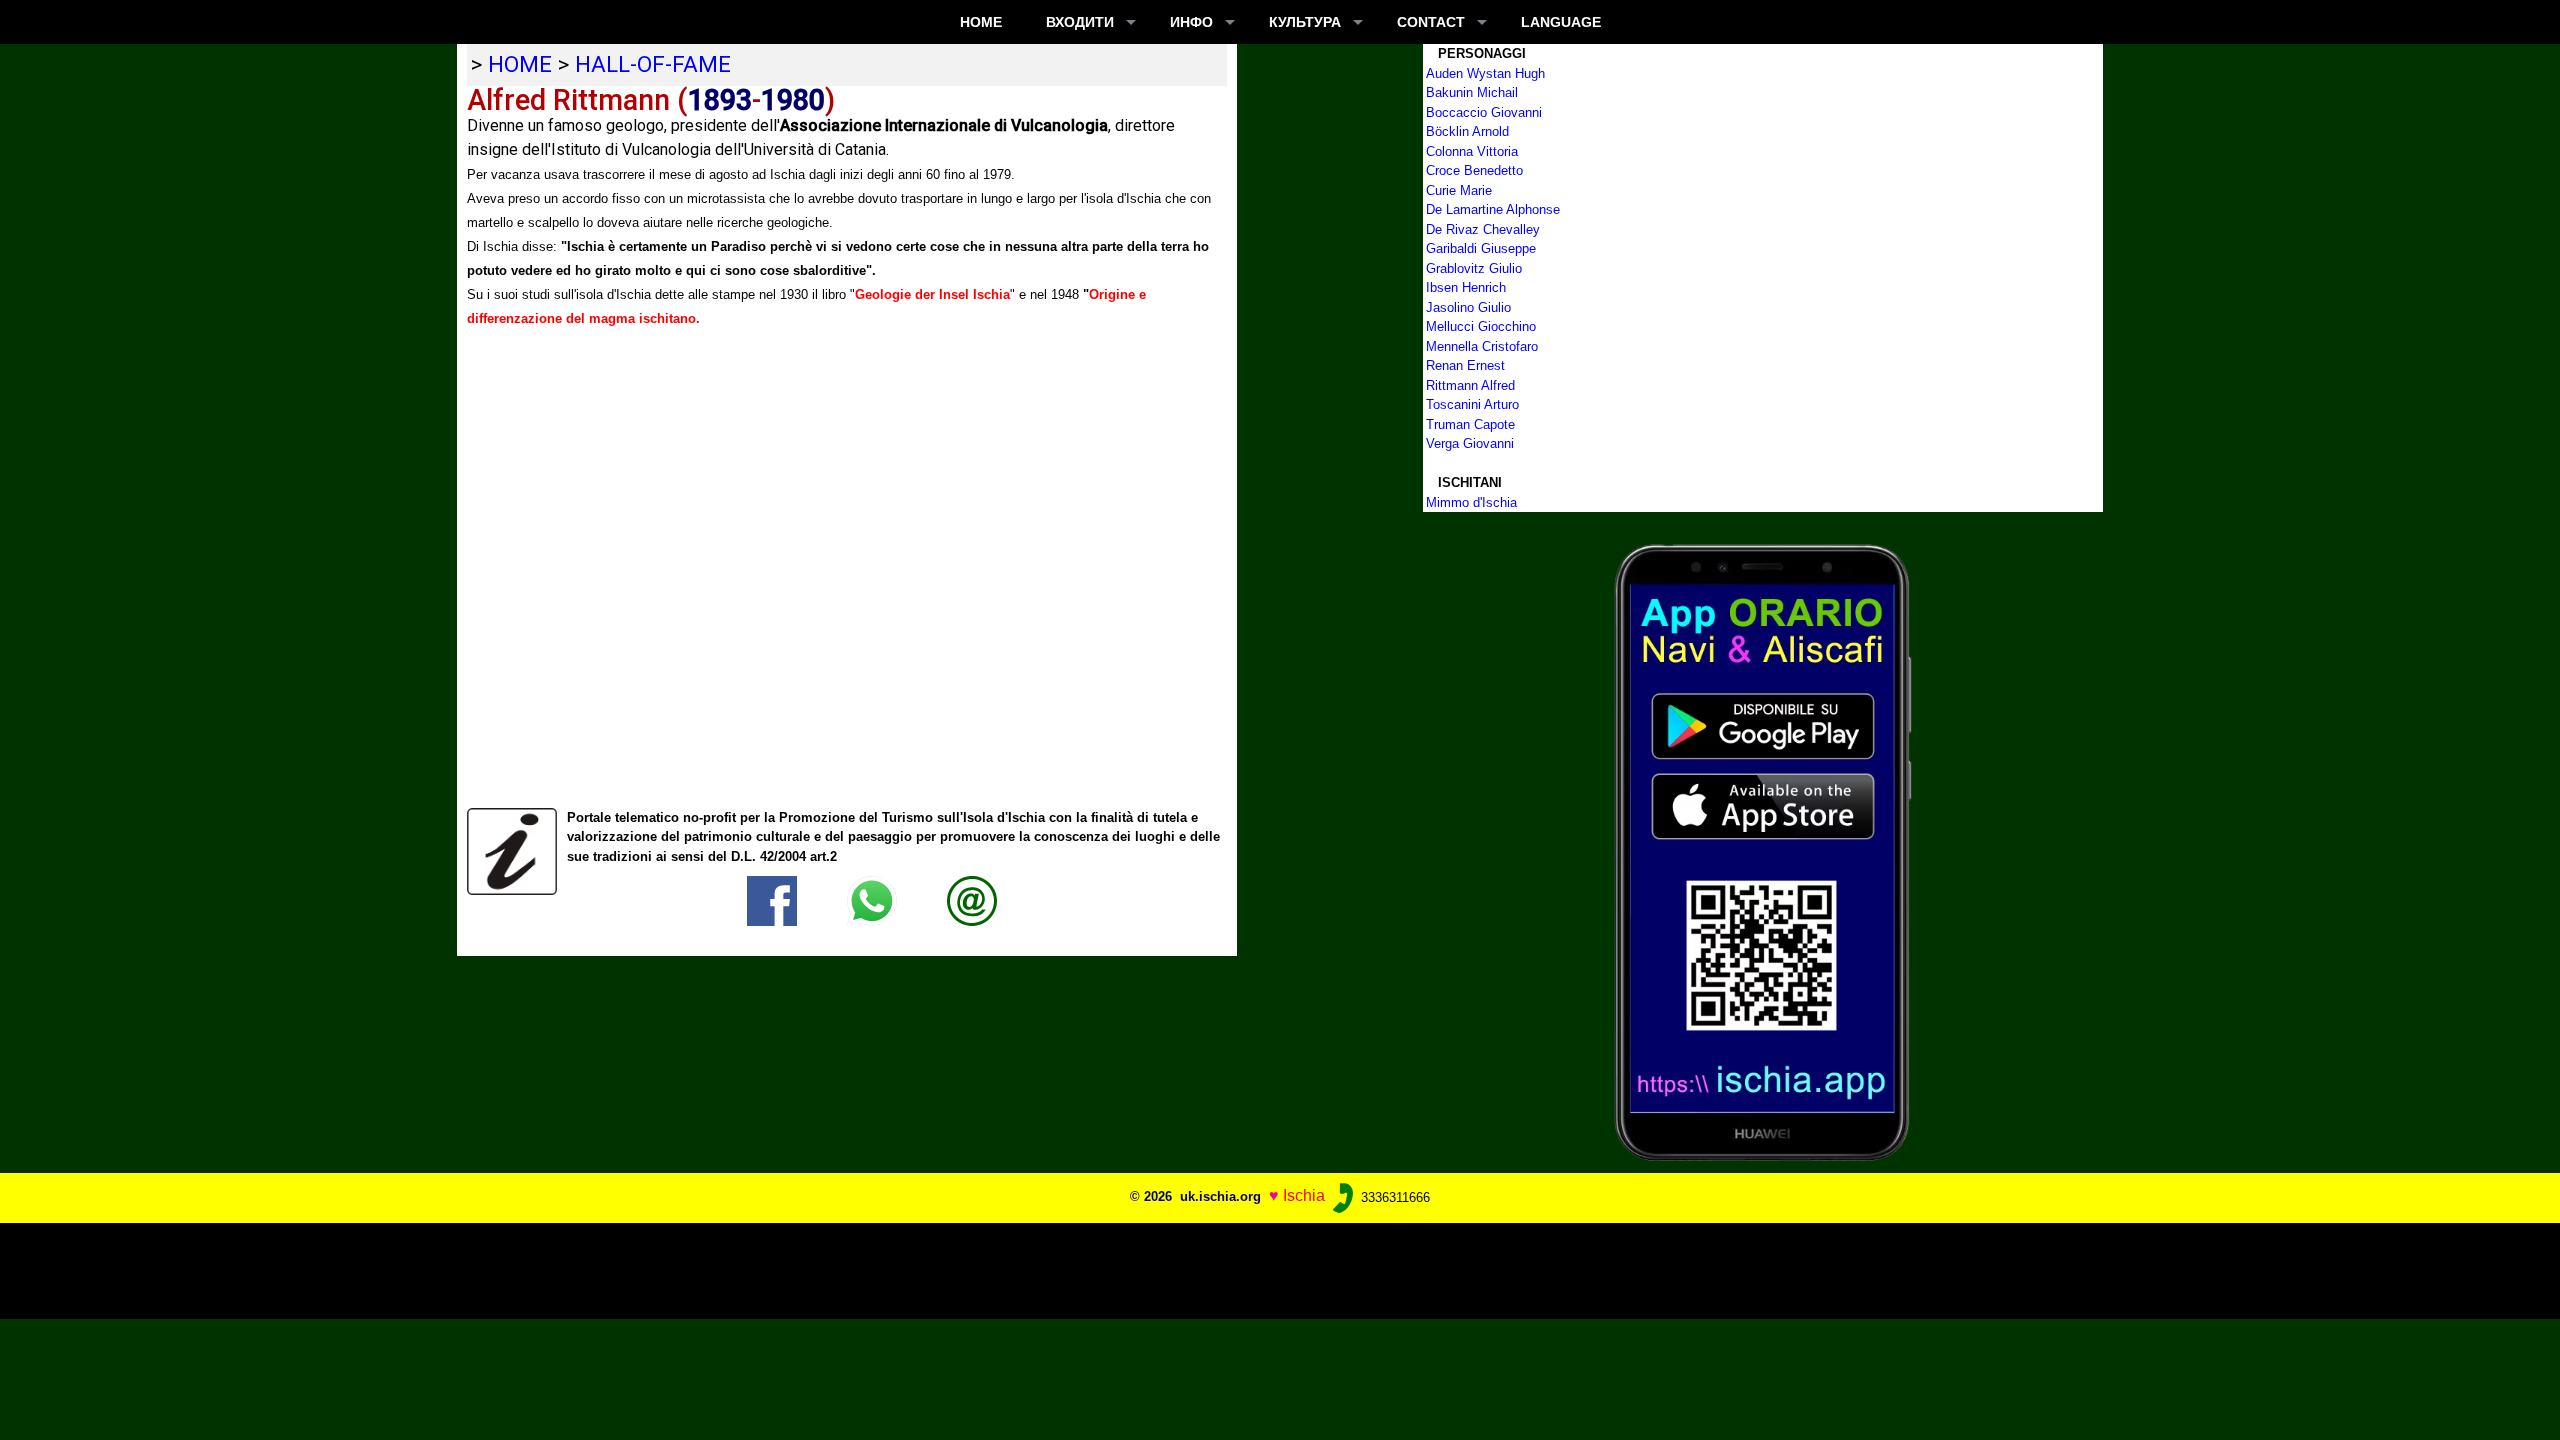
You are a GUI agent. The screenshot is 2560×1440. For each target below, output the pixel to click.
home (520, 64)
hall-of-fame (653, 64)
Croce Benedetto (1474, 170)
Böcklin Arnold (1467, 131)
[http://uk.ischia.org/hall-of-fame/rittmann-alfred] (972, 900)
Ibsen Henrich (1466, 287)
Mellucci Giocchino (1481, 326)
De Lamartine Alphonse (1493, 209)
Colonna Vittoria (1472, 151)
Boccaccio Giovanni (1484, 112)
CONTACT (1431, 22)
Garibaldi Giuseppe (1481, 248)
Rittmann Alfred (1470, 385)
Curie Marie (1459, 190)
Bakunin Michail (1472, 92)
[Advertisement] (1254, 1268)
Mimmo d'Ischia (1471, 502)
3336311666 (1393, 1197)
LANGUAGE (1561, 22)
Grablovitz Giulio (1474, 268)
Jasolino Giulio (1468, 307)
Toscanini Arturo (1472, 404)
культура (1305, 22)
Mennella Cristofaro (1482, 346)
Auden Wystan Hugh (1485, 73)
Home (981, 22)
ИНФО (1191, 22)
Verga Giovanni (1470, 443)
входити (1080, 22)
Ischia (1304, 1196)
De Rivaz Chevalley (1483, 229)
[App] (1763, 851)
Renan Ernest (1465, 365)
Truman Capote (1470, 424)
